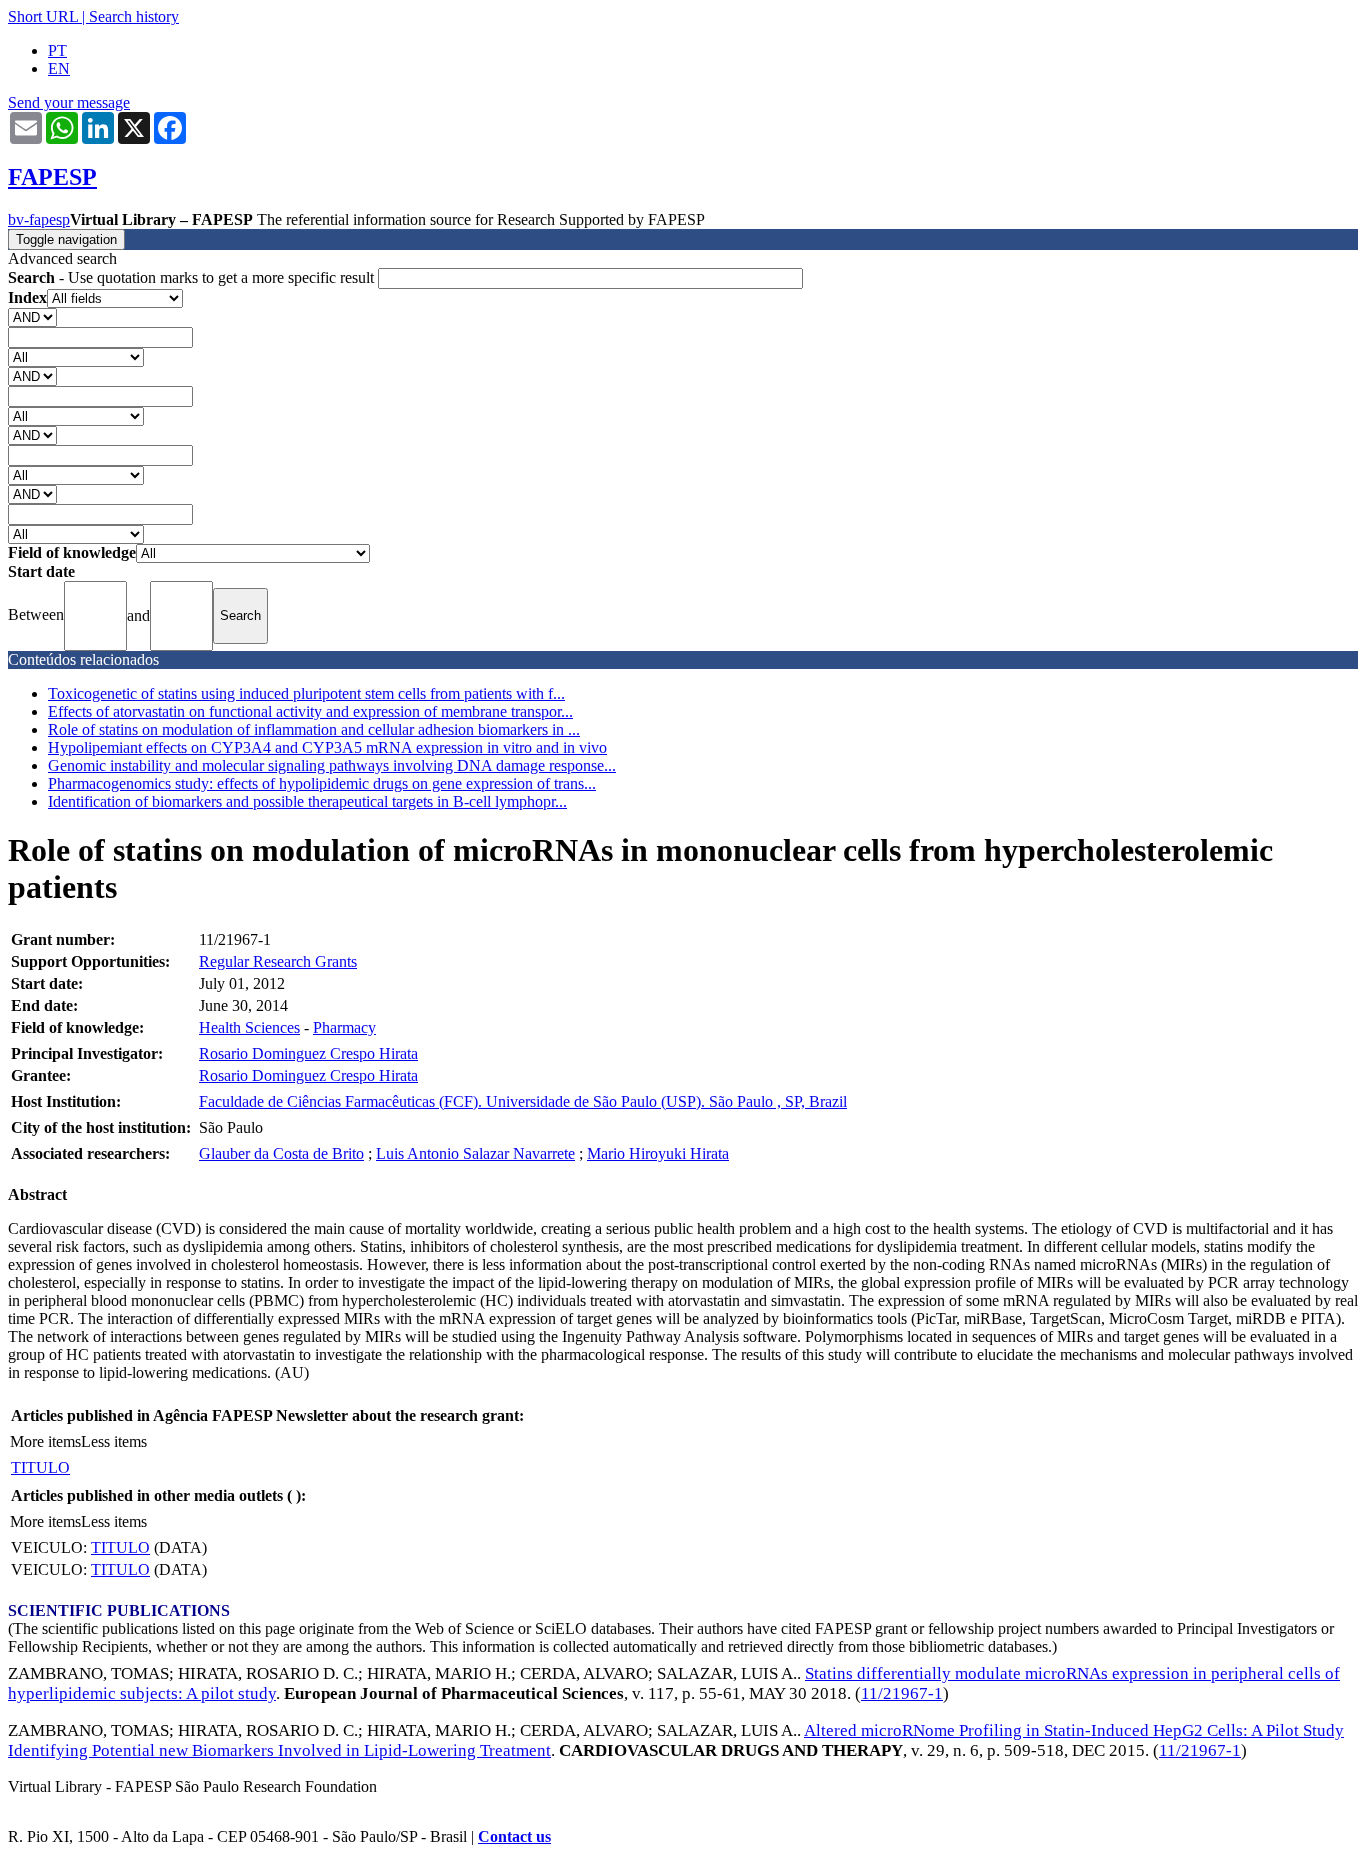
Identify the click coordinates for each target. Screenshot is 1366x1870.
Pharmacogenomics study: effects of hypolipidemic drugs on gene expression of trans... (322, 783)
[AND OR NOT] (32, 316)
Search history (134, 16)
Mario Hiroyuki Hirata (658, 1153)
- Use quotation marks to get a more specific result (193, 277)
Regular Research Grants (278, 961)
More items (45, 1441)
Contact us (514, 1836)
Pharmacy (344, 1027)
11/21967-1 (902, 1693)
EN (59, 68)
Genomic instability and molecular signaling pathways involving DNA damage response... (332, 765)
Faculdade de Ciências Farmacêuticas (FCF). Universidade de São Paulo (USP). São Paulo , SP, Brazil (523, 1101)
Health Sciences (249, 1027)
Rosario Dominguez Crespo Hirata (308, 1053)
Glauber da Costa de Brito (281, 1153)
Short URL (43, 16)
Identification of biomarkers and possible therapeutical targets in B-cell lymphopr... (307, 801)
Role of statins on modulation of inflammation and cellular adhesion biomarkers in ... (314, 729)
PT (57, 50)
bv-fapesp (39, 219)
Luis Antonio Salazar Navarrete (475, 1153)
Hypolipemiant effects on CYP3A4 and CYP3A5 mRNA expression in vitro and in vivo (327, 747)
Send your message (69, 102)
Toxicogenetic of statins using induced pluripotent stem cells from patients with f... (306, 693)
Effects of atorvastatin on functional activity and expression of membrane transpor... (310, 711)
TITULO (40, 1467)
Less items (114, 1441)
